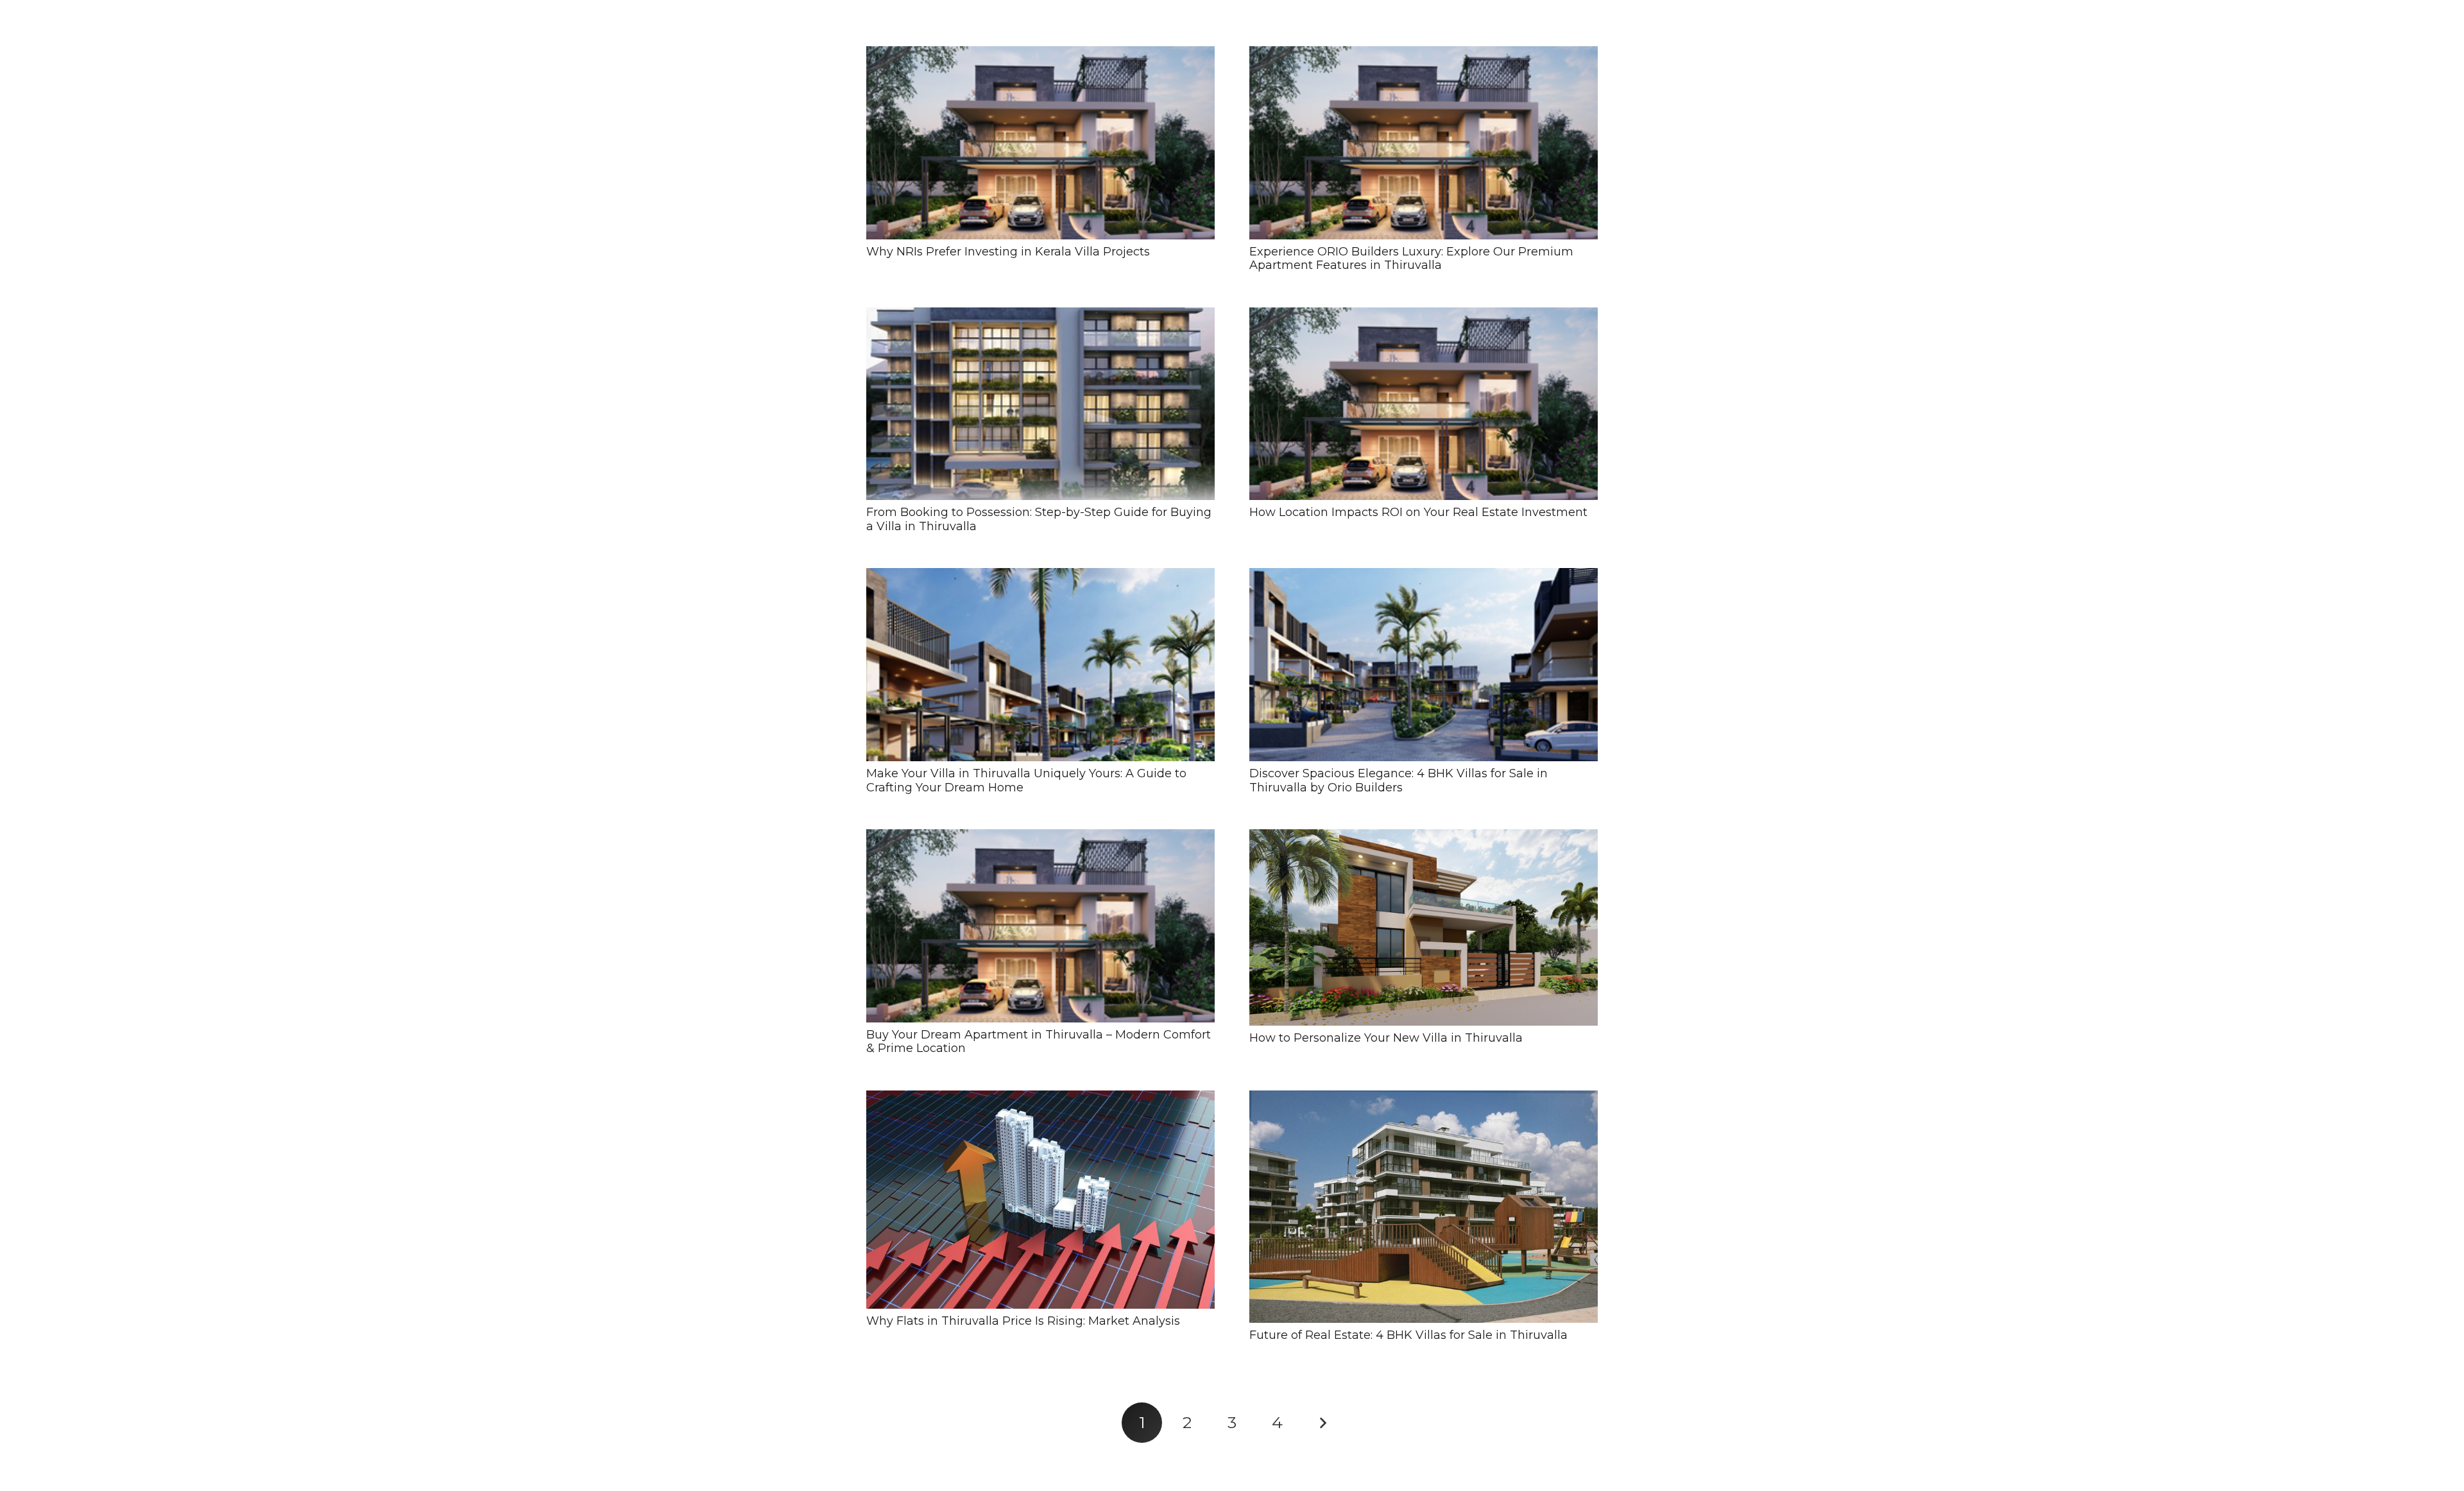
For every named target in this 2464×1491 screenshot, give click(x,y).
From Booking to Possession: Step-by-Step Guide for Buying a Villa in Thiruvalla (1039, 519)
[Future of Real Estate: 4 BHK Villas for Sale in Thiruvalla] (1424, 1207)
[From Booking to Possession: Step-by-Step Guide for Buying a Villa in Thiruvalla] (1040, 404)
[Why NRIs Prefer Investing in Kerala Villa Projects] (1040, 143)
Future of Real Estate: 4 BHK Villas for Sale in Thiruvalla (1408, 1335)
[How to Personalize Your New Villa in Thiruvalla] (1424, 927)
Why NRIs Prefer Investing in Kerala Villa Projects (1008, 252)
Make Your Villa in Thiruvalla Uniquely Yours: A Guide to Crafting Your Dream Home (1026, 780)
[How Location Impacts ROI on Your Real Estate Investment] (1424, 404)
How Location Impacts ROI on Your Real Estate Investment (1418, 512)
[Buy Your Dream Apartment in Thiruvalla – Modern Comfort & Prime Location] (1040, 926)
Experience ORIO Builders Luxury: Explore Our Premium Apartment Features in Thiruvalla (1411, 259)
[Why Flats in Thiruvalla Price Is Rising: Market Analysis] (1040, 1200)
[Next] (1322, 1423)
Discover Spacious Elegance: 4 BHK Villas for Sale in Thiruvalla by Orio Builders (1399, 780)
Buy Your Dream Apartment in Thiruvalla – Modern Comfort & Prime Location (1039, 1042)
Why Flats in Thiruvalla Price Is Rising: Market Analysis (1023, 1321)
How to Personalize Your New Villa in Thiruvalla (1386, 1038)
